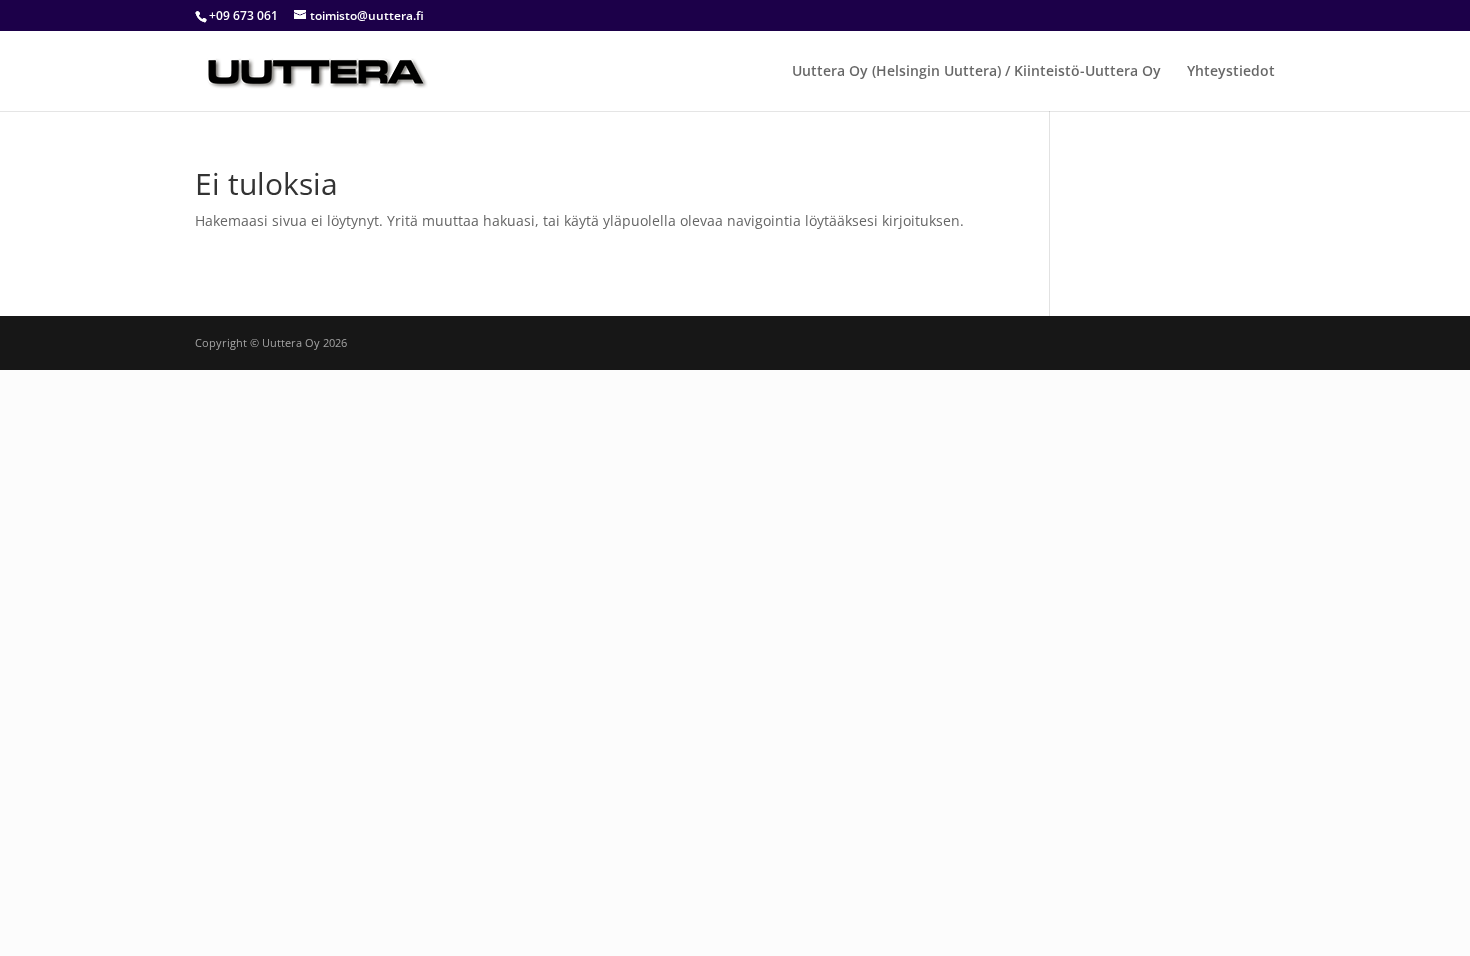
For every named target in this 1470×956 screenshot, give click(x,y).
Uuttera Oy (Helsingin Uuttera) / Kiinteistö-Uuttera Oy (976, 72)
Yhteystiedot (1231, 72)
